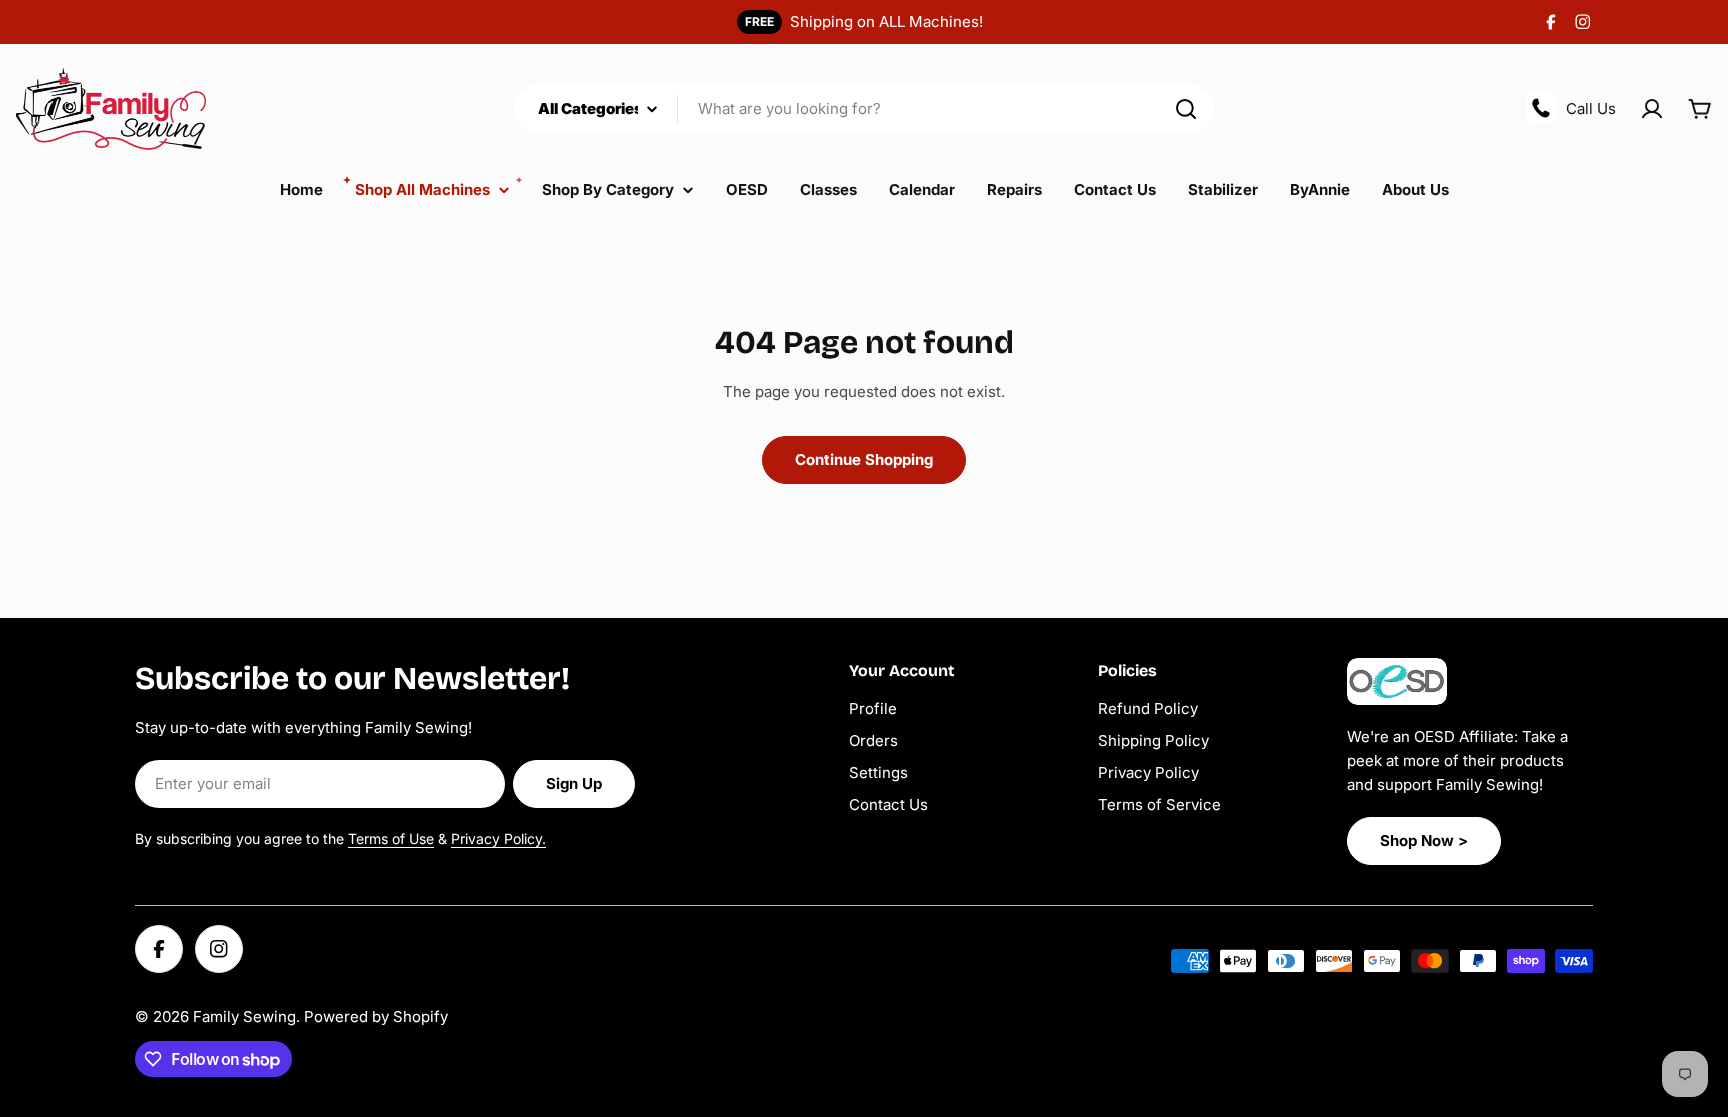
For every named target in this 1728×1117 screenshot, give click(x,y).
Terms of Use (391, 838)
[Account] (1652, 109)
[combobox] (864, 109)
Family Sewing (244, 1016)
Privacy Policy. (498, 838)
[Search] (1186, 109)
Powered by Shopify (376, 1016)
